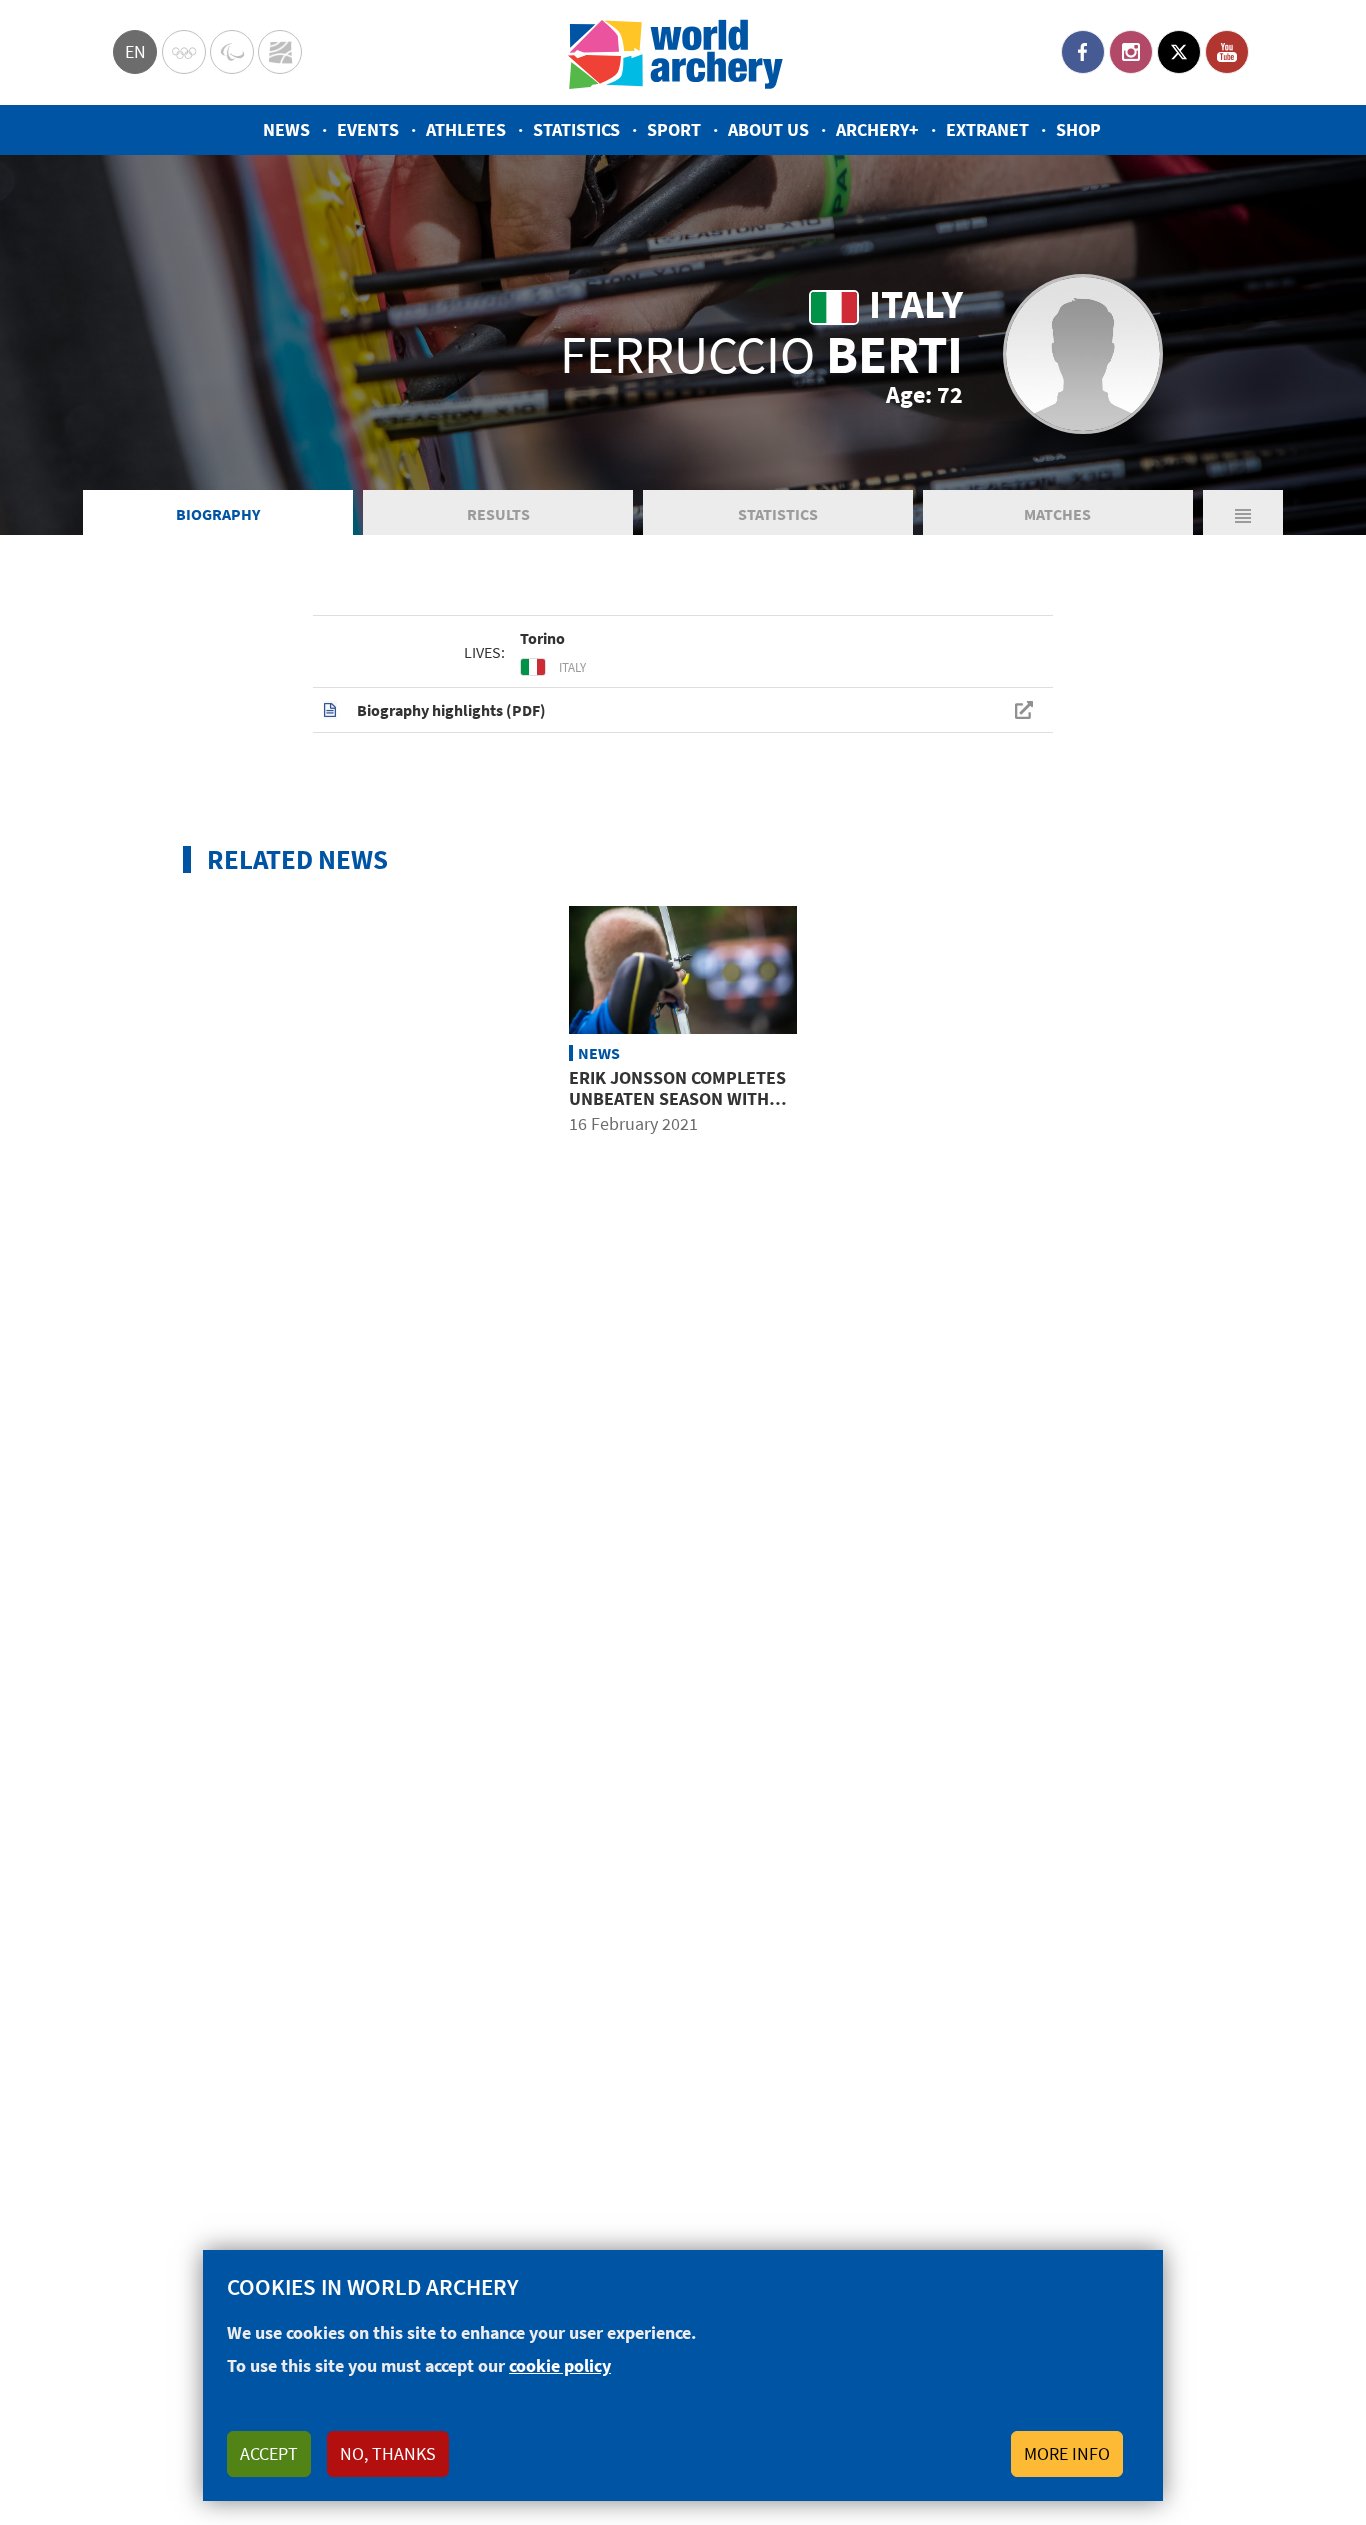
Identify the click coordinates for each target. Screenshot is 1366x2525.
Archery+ (877, 129)
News (286, 129)
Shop (1078, 129)
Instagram (1131, 52)
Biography (218, 514)
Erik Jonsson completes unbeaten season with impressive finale (677, 1099)
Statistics (576, 129)
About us (768, 129)
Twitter (1179, 52)
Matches (1057, 514)
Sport (674, 129)
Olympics (184, 52)
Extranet (987, 129)
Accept (269, 2453)
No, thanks (388, 2453)
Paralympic (232, 52)
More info (1067, 2453)
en (135, 51)
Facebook (1083, 52)
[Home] (676, 52)
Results (498, 514)
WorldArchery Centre (280, 52)
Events (368, 129)
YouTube (1227, 52)
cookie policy (560, 2365)
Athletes (466, 129)
